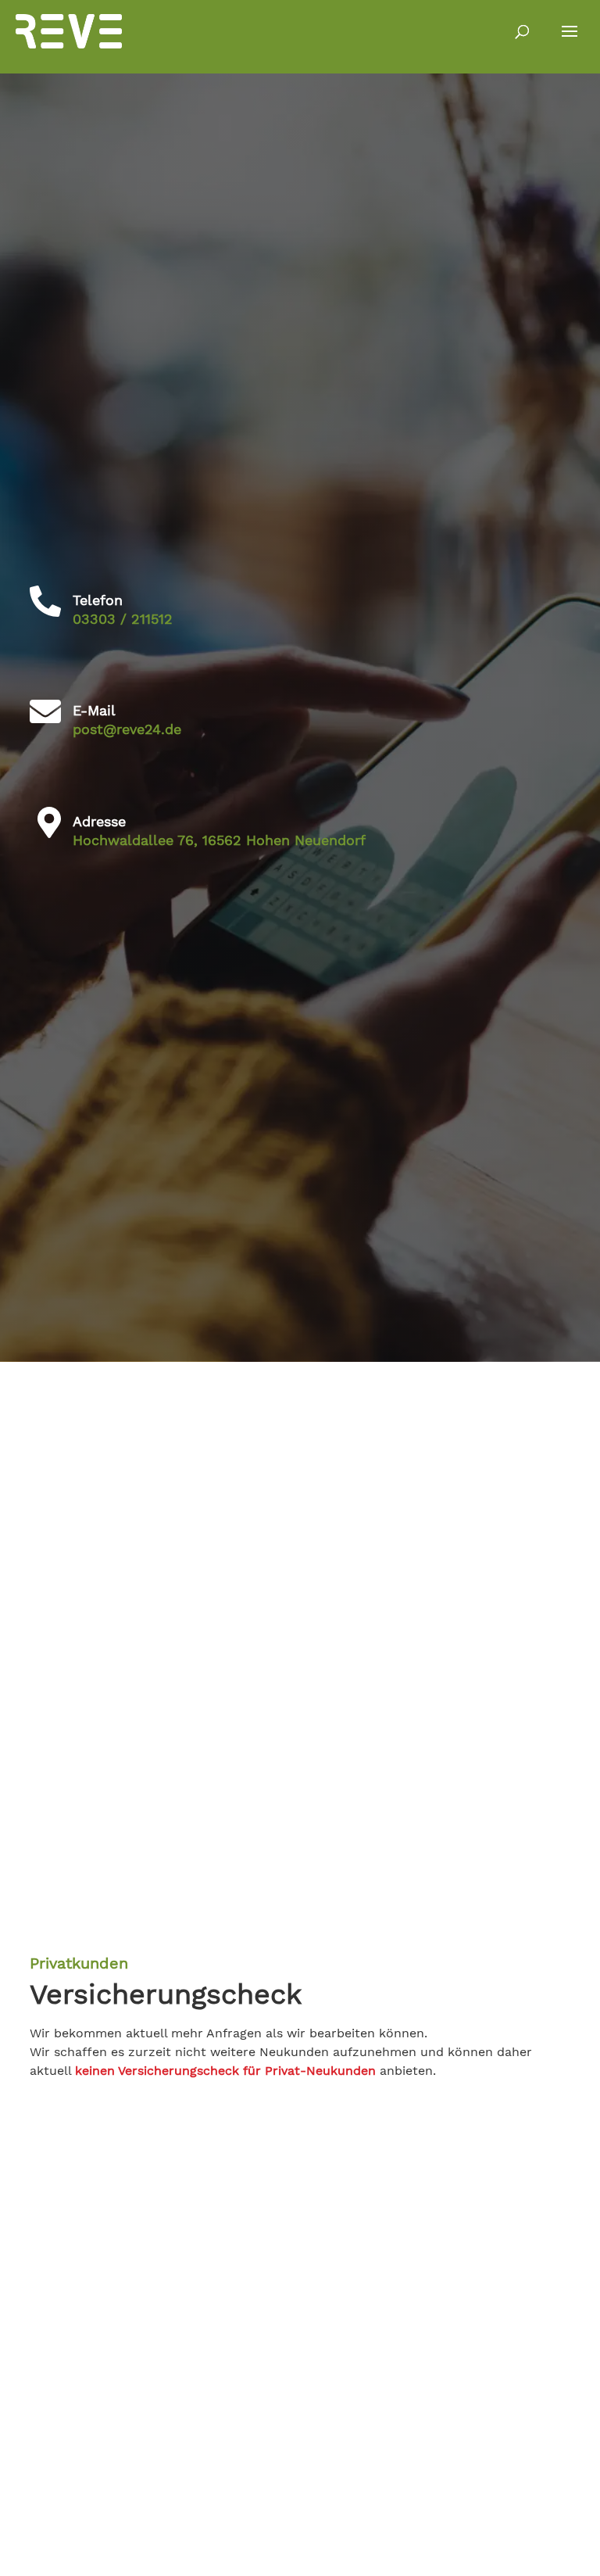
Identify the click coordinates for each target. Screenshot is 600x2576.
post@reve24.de (127, 729)
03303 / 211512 (123, 619)
